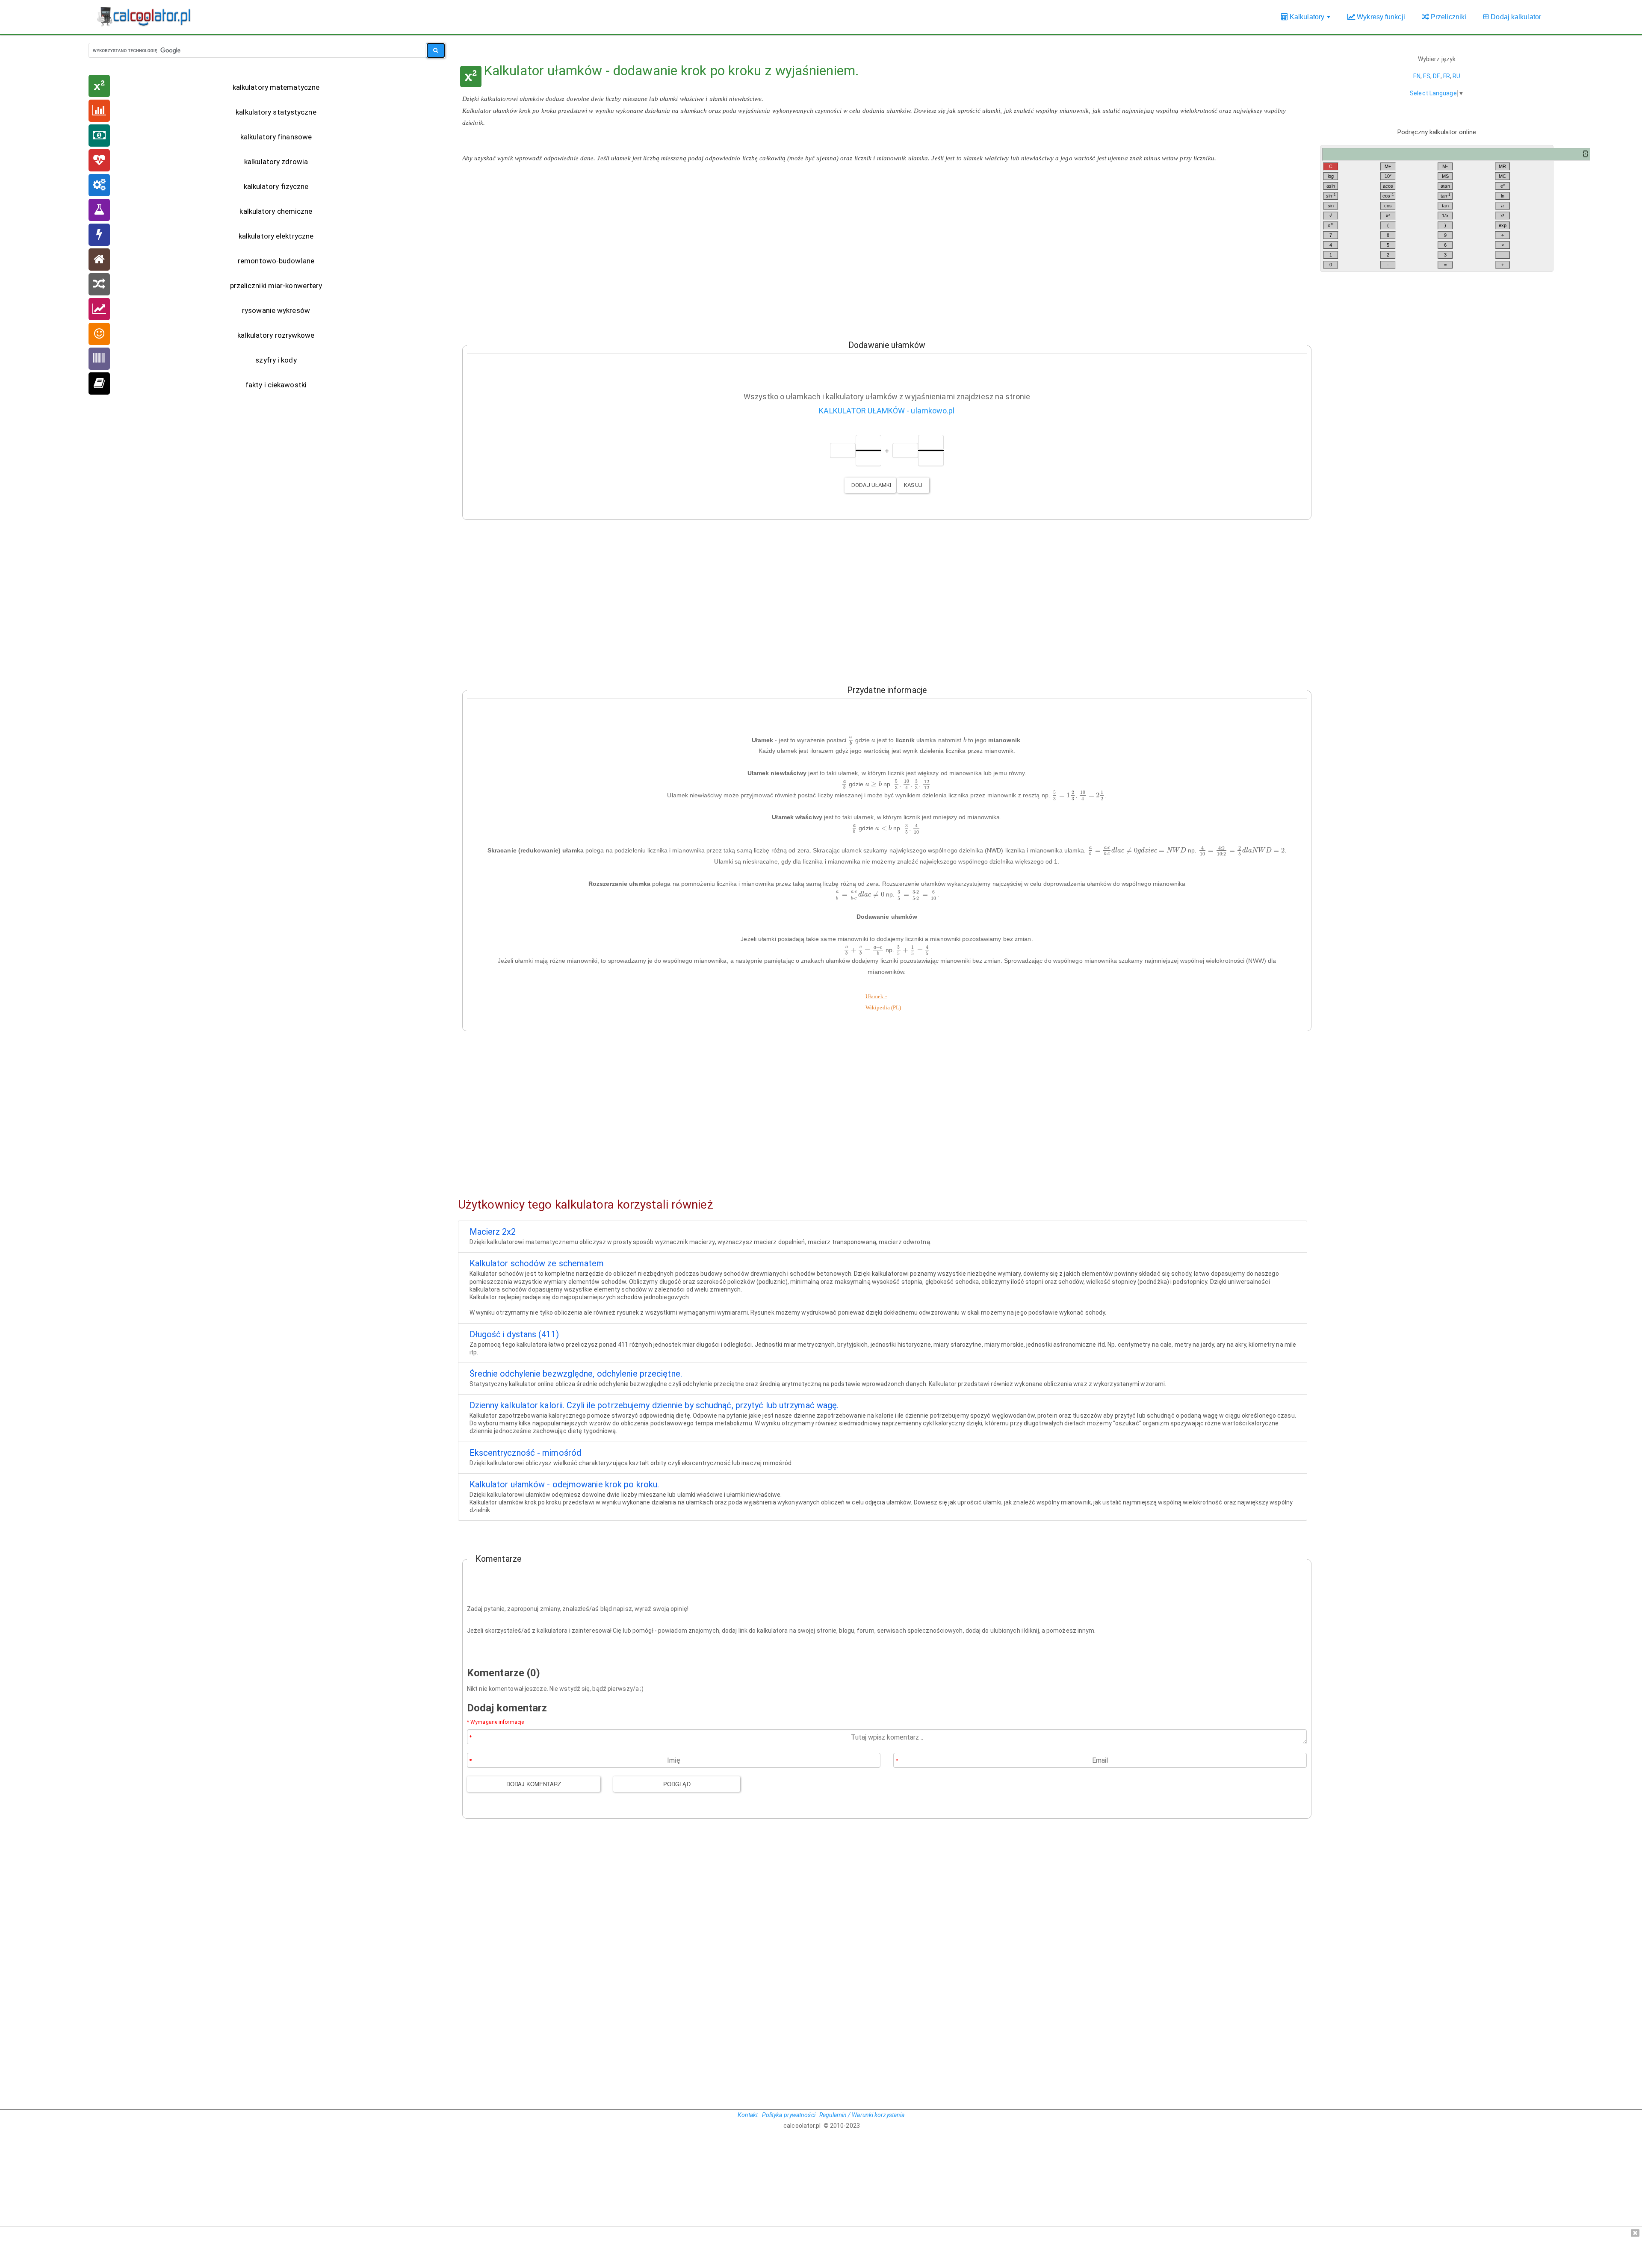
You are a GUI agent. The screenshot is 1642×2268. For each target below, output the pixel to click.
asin (1331, 186)
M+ (1388, 166)
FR (1447, 76)
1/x (1445, 215)
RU (1456, 76)
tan (1446, 196)
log (1331, 176)
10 (1388, 176)
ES (1427, 76)
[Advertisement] (883, 256)
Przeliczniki (1448, 17)
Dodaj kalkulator (1515, 17)
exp (1503, 225)
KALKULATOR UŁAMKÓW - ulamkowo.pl (887, 411)
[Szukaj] (436, 50)
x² (1388, 215)
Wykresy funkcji (1380, 17)
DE (1437, 76)
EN (1417, 76)
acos (1388, 186)
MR (1502, 166)
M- (1445, 166)
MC (1502, 176)
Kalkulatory (1310, 21)
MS (1445, 176)
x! (1502, 215)
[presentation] (851, 741)
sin (1331, 196)
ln (1503, 196)
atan (1445, 186)
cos (1388, 196)
